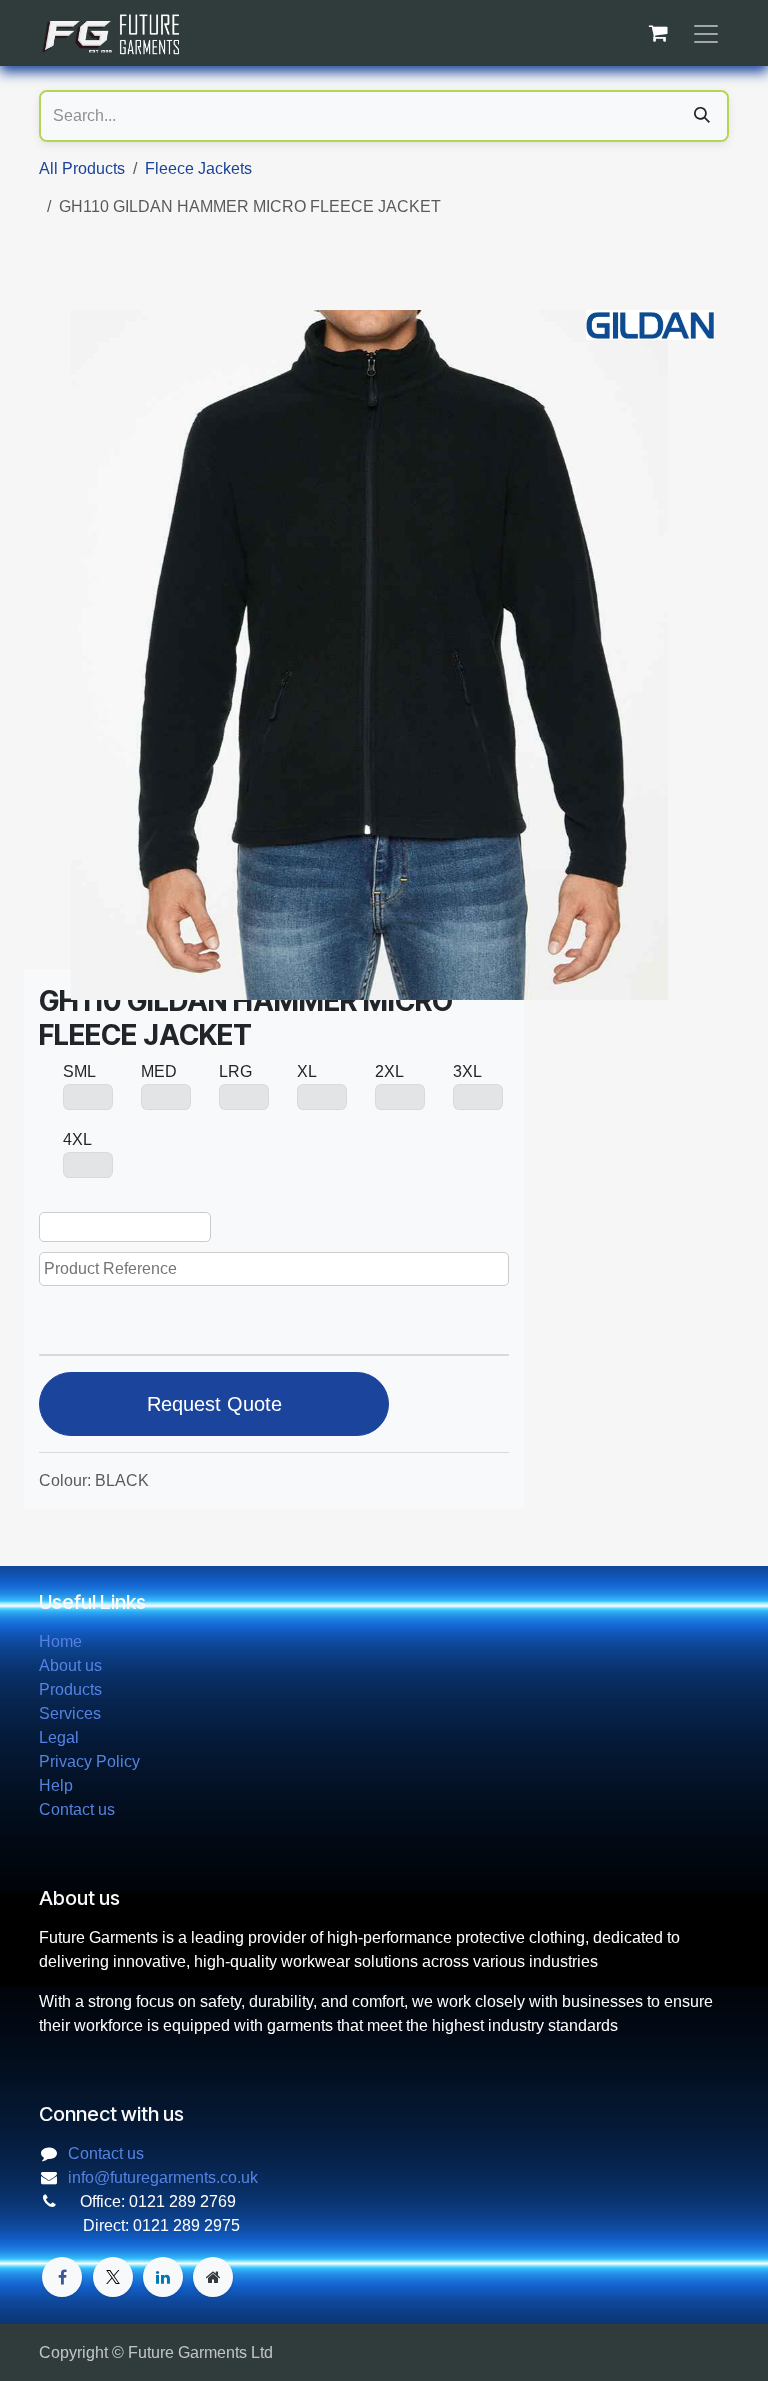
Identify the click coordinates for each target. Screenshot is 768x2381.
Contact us (77, 1809)
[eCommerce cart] (658, 33)
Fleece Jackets (198, 168)
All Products (82, 168)
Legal (59, 1737)
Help (56, 1785)
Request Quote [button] (214, 1404)
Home (60, 1641)
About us (70, 1665)
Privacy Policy (89, 1761)
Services (70, 1713)
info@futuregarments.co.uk (163, 2177)
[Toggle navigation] (706, 33)
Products (70, 1689)
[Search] (702, 116)
